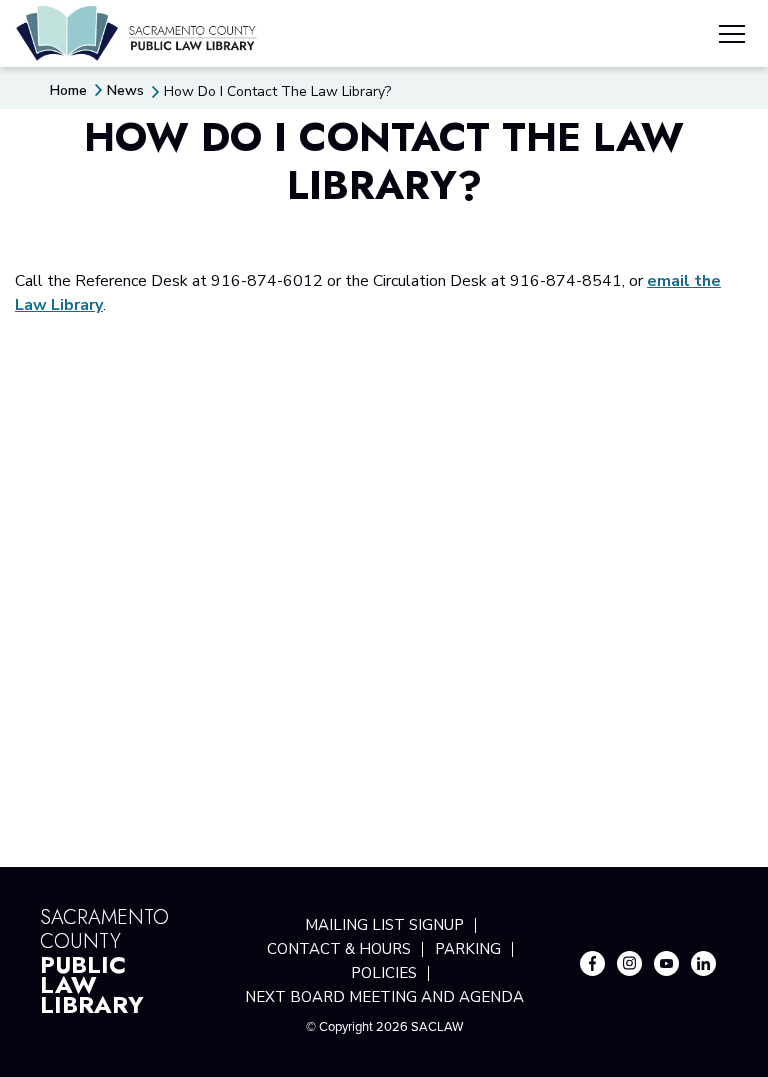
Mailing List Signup (384, 925)
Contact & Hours (339, 949)
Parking (468, 949)
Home (68, 90)
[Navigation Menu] (732, 37)
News (125, 90)
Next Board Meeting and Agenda (384, 997)
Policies (384, 973)
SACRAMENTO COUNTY (104, 959)
